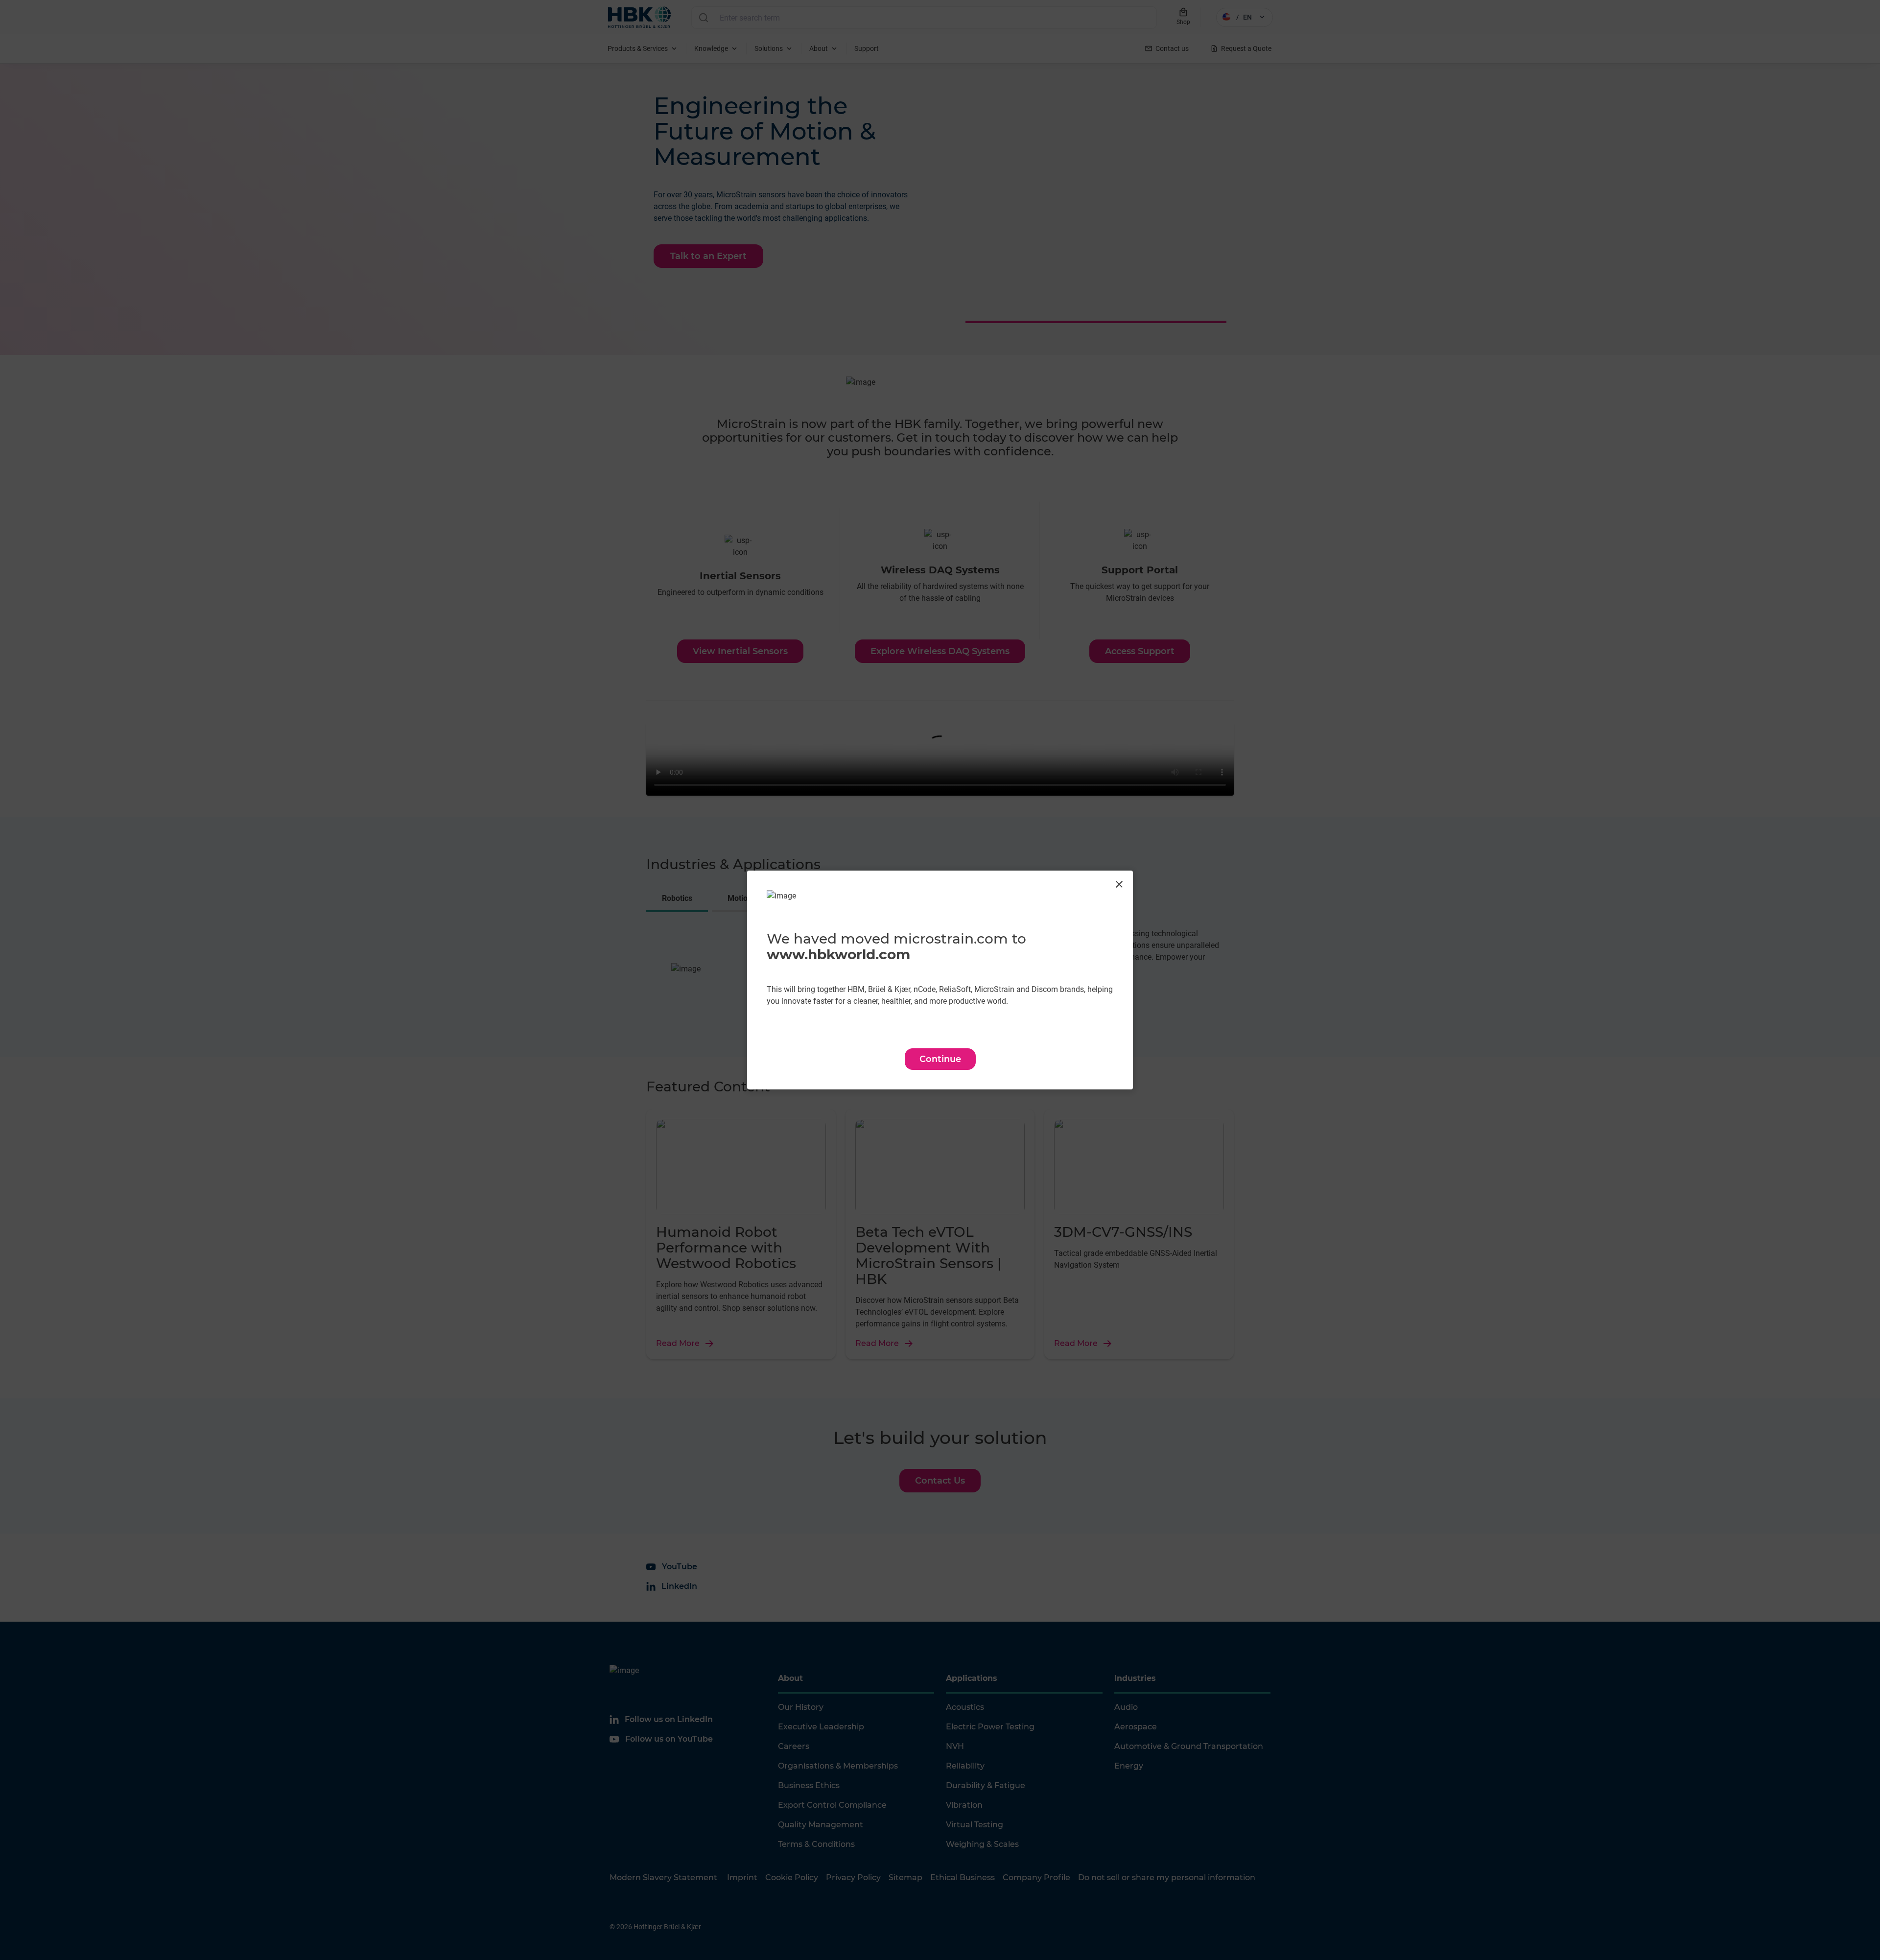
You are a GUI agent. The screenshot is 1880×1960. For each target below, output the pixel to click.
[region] (940, 980)
